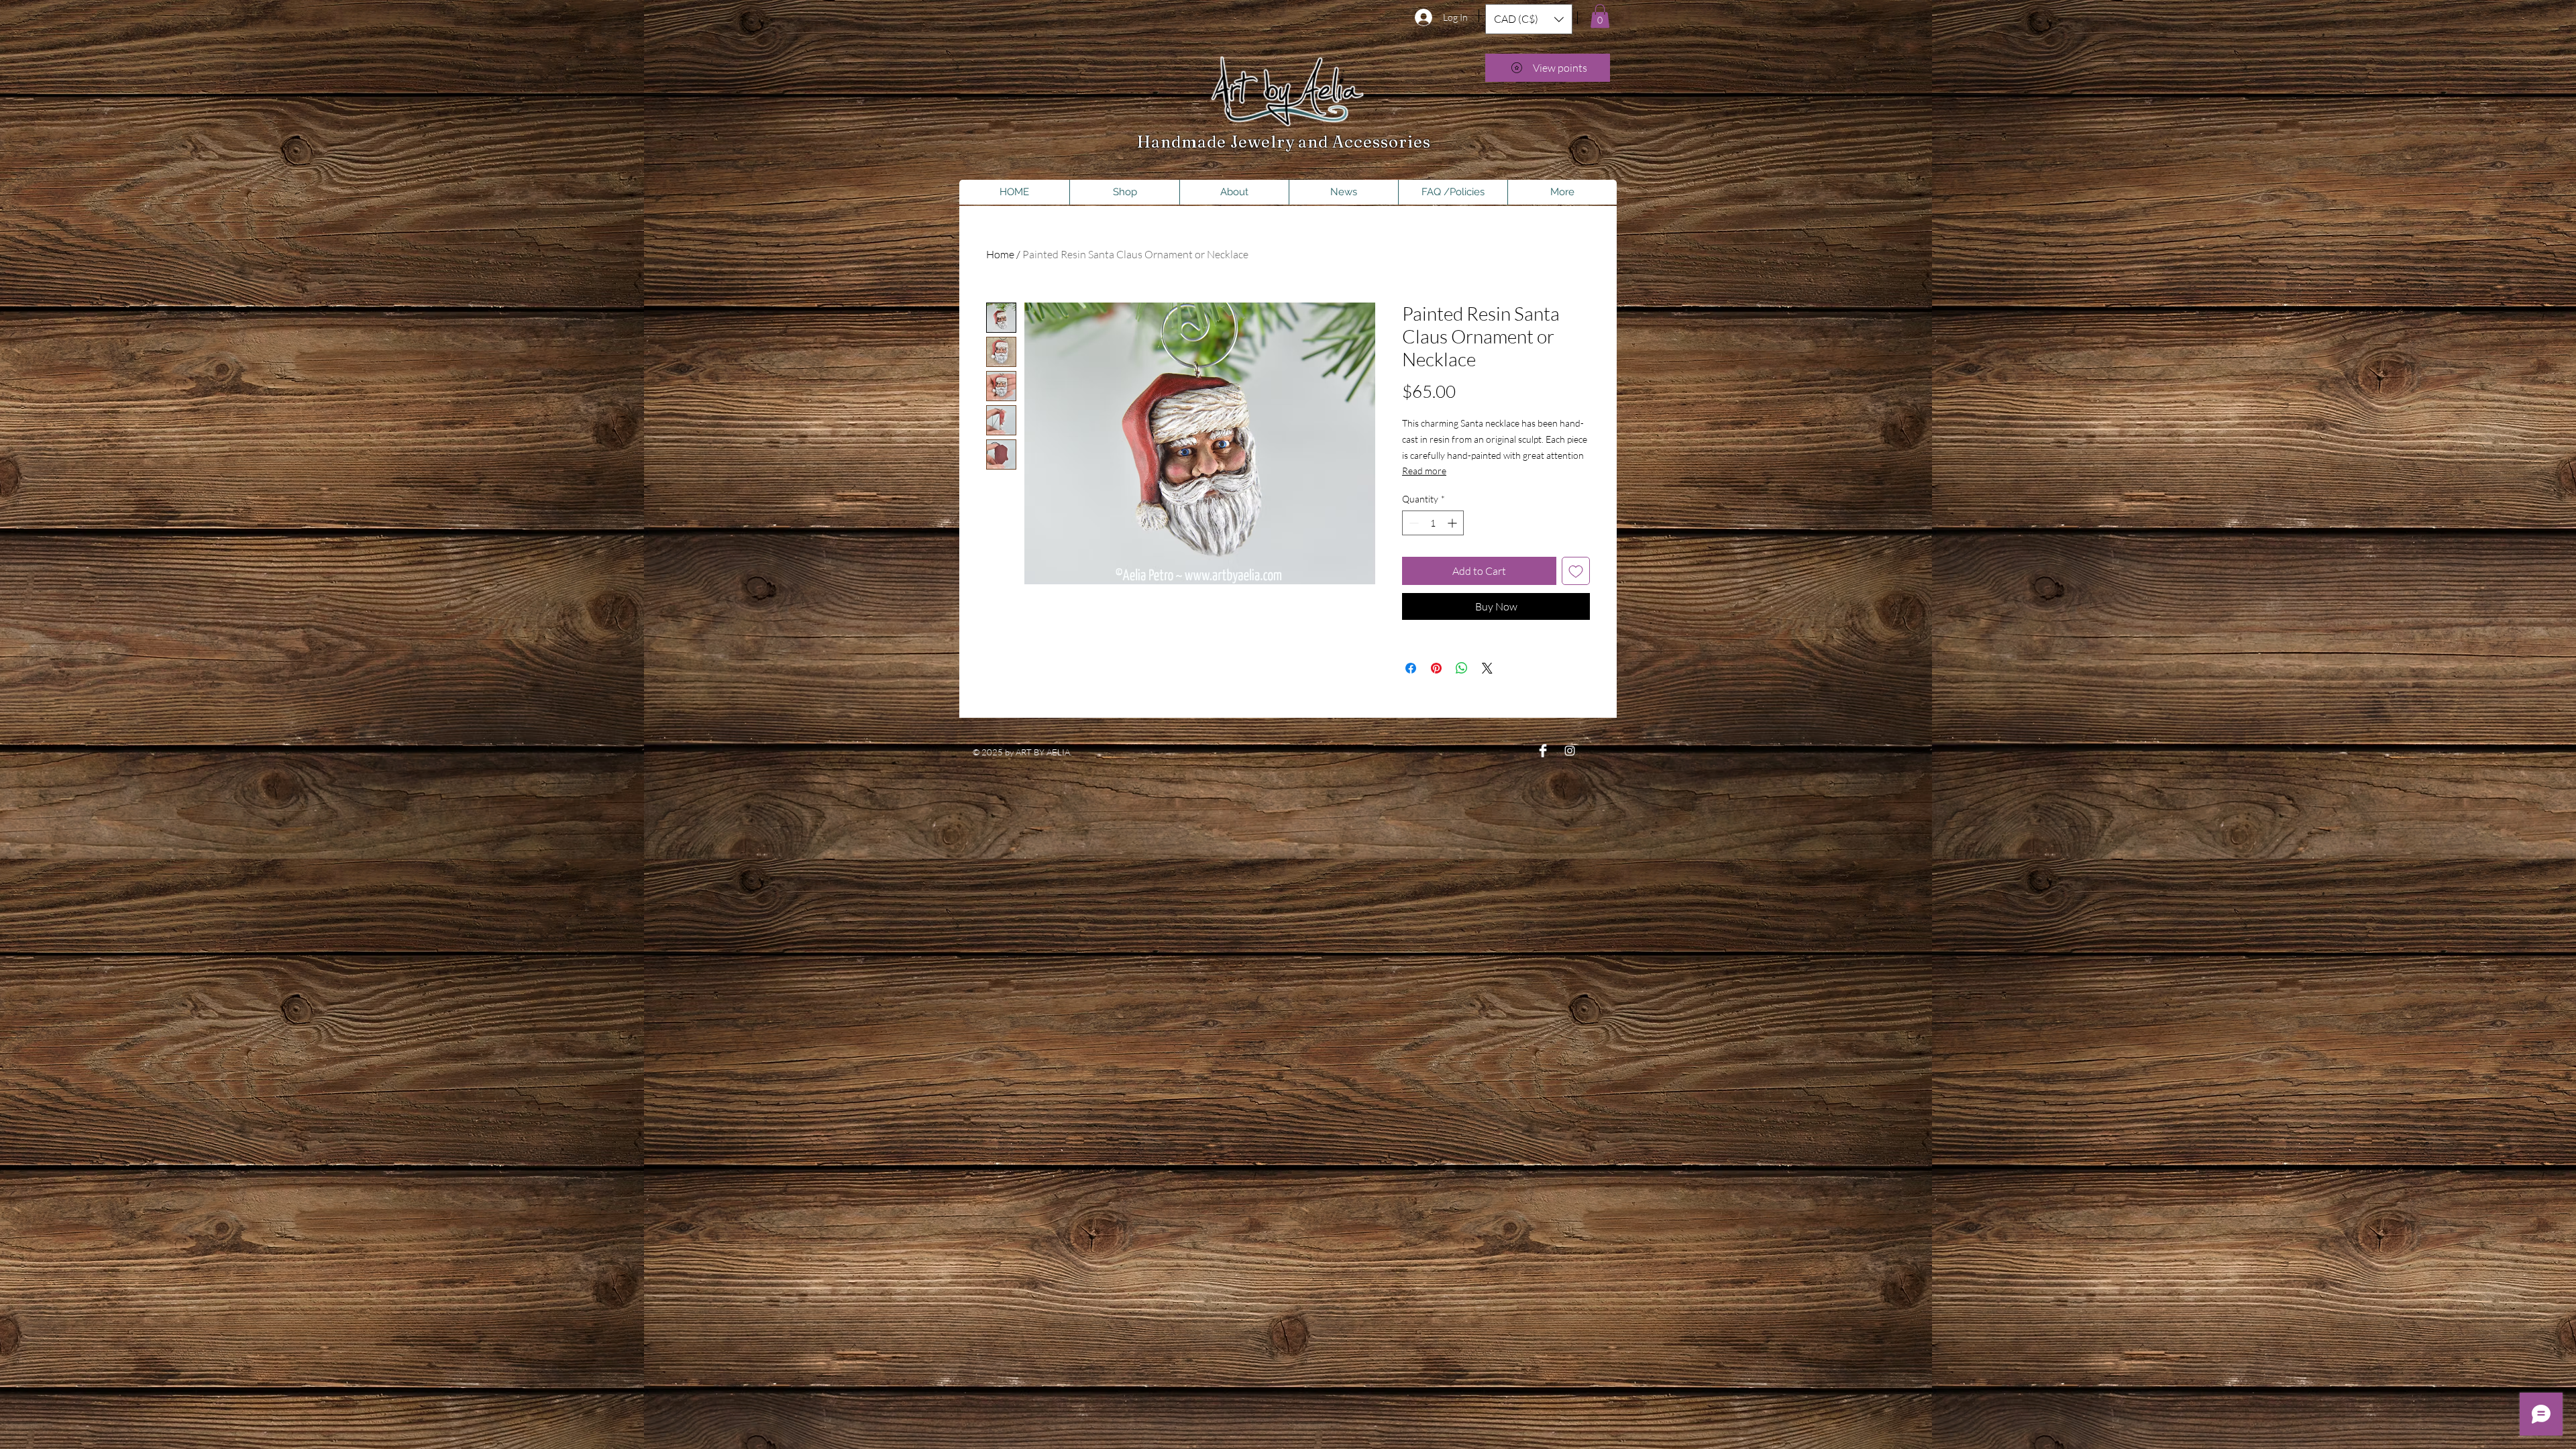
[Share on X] (1487, 668)
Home (1000, 254)
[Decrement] (1412, 523)
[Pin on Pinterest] (1436, 668)
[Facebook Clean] (1543, 751)
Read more (1424, 471)
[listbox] (1529, 19)
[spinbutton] (1433, 523)
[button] (1529, 19)
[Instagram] (1570, 751)
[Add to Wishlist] (1576, 571)
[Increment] (1453, 523)
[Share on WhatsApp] (1462, 668)
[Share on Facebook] (1411, 668)
